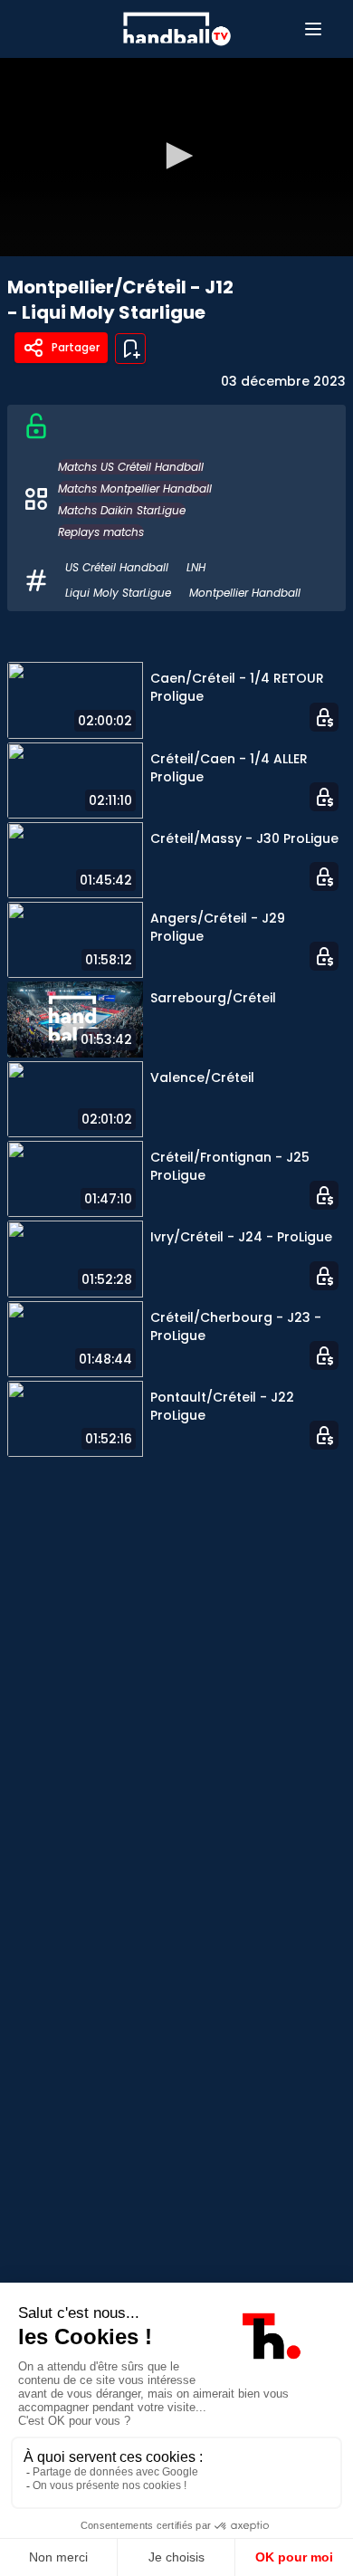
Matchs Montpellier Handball (135, 488)
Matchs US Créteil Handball (131, 467)
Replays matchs (101, 532)
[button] (176, 156)
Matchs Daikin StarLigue (122, 510)
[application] (176, 157)
